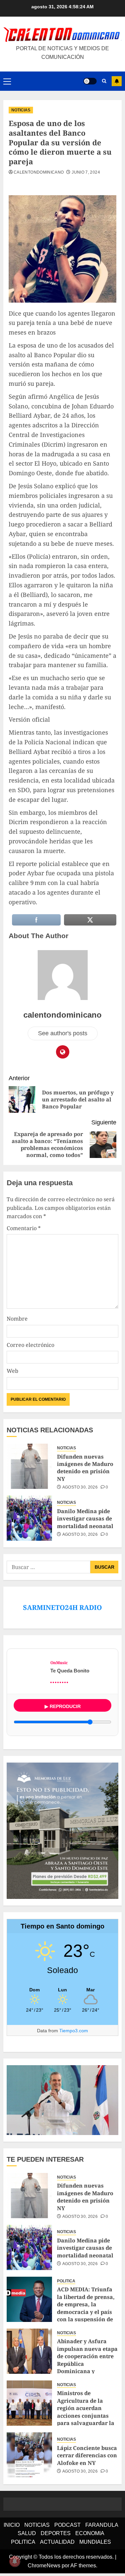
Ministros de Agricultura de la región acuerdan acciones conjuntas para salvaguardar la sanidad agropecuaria (87, 2412)
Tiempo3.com (74, 2031)
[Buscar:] (48, 1567)
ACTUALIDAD (57, 2542)
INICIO (12, 2525)
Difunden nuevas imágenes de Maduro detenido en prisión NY (85, 1468)
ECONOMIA (90, 2533)
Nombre (17, 1319)
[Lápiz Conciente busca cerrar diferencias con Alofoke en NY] (29, 2455)
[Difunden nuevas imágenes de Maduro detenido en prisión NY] (29, 1466)
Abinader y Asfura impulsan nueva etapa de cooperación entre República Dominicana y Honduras (87, 2360)
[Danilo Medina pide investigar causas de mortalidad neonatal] (29, 1518)
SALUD (27, 2533)
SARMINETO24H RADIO (62, 1607)
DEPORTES (56, 2533)
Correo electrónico (30, 1345)
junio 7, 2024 (86, 172)
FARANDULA (102, 2525)
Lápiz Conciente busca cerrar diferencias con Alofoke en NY (87, 2455)
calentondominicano (39, 172)
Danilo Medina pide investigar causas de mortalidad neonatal (85, 1519)
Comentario (24, 1228)
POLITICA (66, 2281)
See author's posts (63, 1033)
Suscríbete (117, 81)
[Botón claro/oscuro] (90, 81)
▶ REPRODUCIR (63, 1706)
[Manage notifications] (15, 2561)
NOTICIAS (21, 110)
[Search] (104, 81)
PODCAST (67, 2525)
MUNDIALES (95, 2542)
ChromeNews (44, 2566)
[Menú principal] (7, 81)
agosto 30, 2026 (80, 1487)
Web (12, 1371)
